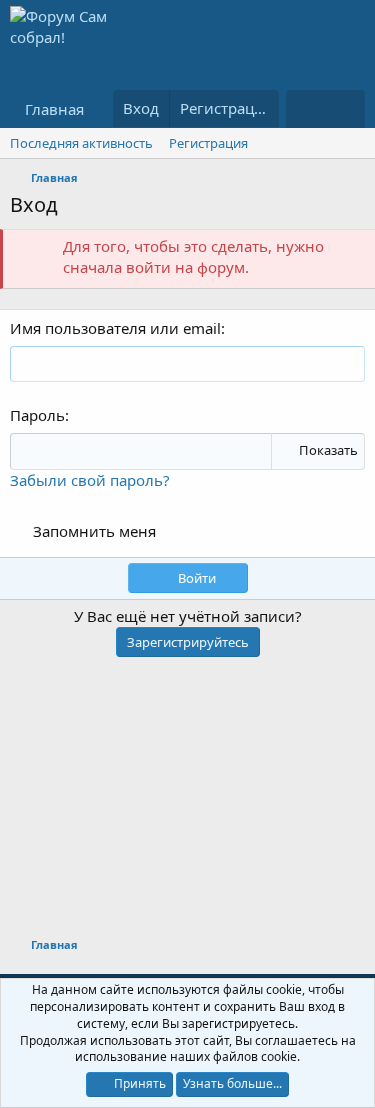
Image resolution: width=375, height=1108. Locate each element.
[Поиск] (345, 109)
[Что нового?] (305, 109)
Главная (54, 109)
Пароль (37, 415)
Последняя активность (81, 143)
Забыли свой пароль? (90, 480)
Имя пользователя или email (115, 328)
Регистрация (208, 143)
